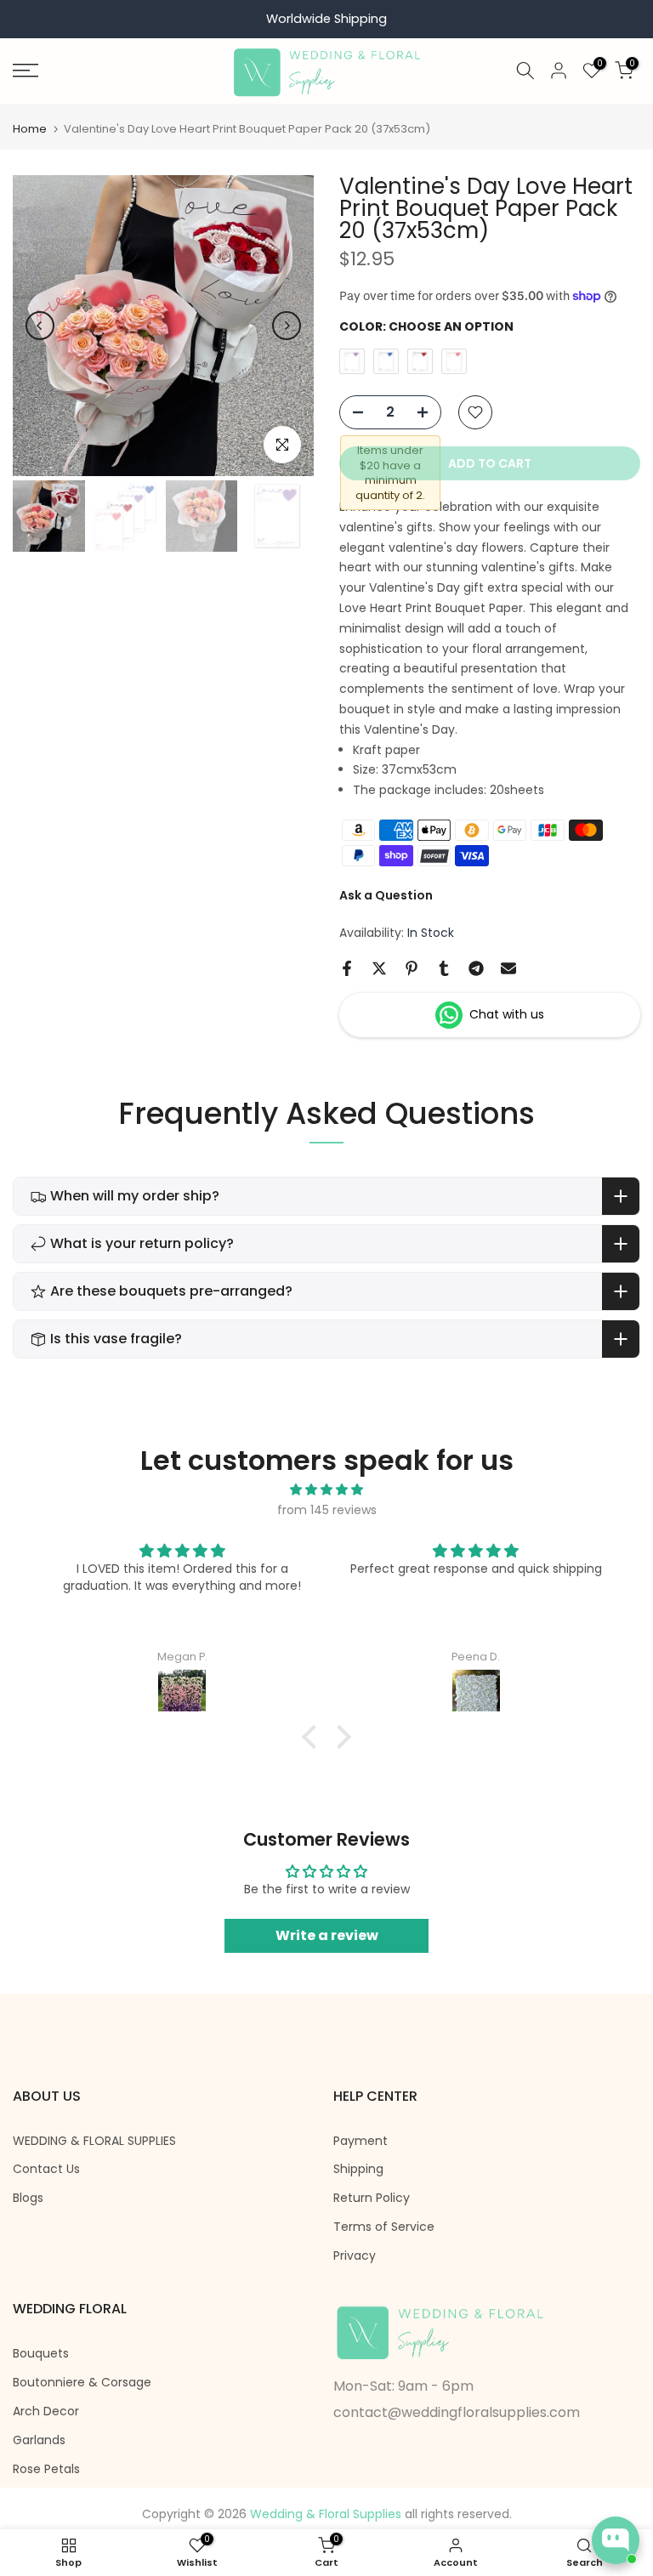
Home (30, 129)
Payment (361, 2141)
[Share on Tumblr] (444, 968)
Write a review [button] (327, 1935)
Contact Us (46, 2169)
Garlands (39, 2440)
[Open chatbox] (616, 2540)
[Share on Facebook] (347, 968)
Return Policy (372, 2198)
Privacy (355, 2256)
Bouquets (41, 2354)
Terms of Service (384, 2227)
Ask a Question (386, 895)
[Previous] (40, 326)
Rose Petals (46, 2469)
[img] (326, 1490)
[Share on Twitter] (379, 968)
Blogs (28, 2198)
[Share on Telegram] (476, 968)
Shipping (358, 2169)
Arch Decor (46, 2411)
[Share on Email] (508, 968)
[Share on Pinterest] (412, 968)
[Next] (287, 326)
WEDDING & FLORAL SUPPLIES (94, 2141)
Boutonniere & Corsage (82, 2383)
